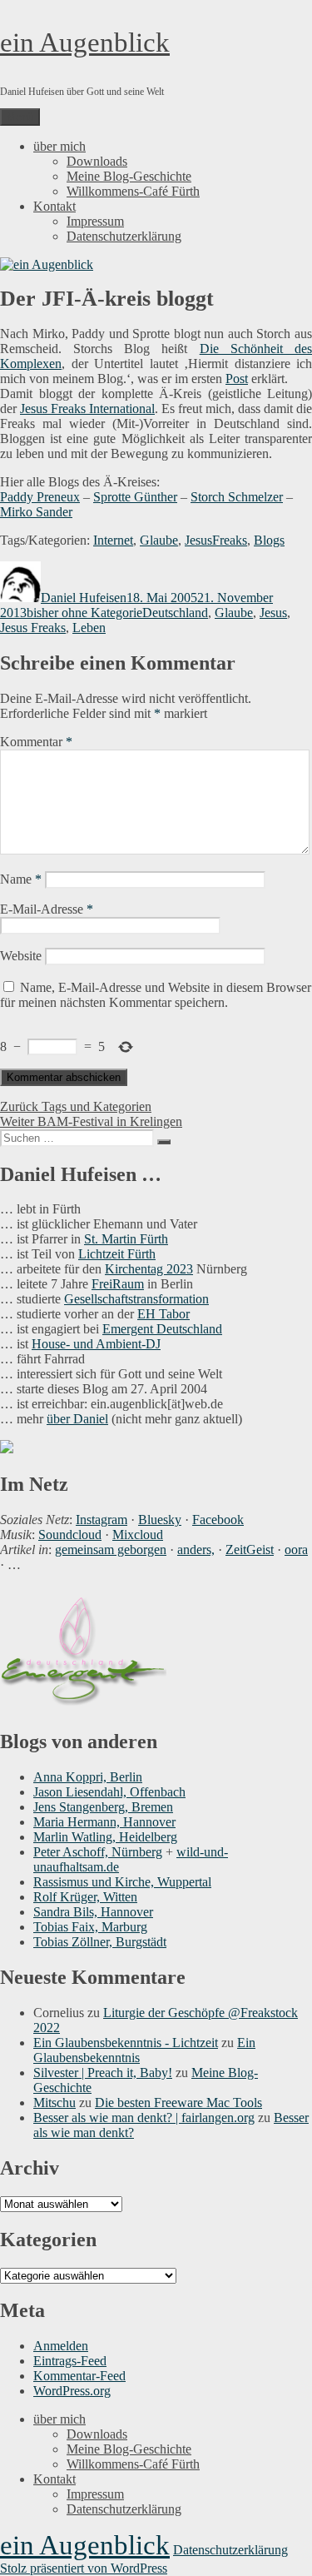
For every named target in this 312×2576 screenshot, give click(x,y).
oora (296, 1550)
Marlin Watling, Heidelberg (105, 1837)
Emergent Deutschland (162, 1329)
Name (21, 879)
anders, (196, 1550)
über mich (59, 146)
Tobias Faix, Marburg (90, 1927)
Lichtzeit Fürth (117, 1254)
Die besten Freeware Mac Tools (178, 2103)
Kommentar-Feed (79, 2376)
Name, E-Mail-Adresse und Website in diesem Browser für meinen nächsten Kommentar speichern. (156, 995)
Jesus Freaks (33, 628)
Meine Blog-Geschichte (129, 176)
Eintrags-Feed (70, 2361)
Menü (20, 117)
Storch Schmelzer (237, 497)
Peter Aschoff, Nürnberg (98, 1852)
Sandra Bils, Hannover (93, 1912)
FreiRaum (118, 1284)
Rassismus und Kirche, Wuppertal (122, 1882)
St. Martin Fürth (126, 1239)
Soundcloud (70, 1535)
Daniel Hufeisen (84, 598)
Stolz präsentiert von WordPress (84, 2568)
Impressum (95, 221)
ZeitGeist (250, 1550)
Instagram (102, 1520)
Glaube (159, 540)
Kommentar (36, 742)
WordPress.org (72, 2391)
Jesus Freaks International (87, 409)
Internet (113, 540)
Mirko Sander (36, 512)
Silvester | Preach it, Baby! (103, 2073)
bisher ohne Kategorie (84, 613)
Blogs (269, 540)
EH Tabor (163, 1314)
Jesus (273, 613)
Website (21, 956)
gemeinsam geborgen (111, 1550)
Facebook (218, 1520)
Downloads (97, 161)
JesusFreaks (216, 540)
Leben (89, 628)
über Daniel (77, 1419)
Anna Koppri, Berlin (88, 1777)
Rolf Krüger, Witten (85, 1897)
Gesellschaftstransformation (136, 1299)
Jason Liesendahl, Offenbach (109, 1792)
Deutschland (175, 613)
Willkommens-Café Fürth (133, 191)
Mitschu (54, 2103)
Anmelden (61, 2346)
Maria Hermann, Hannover (104, 1822)
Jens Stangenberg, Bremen (103, 1807)
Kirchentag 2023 (149, 1269)
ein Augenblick (85, 42)
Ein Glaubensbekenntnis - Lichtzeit (126, 2043)
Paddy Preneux (40, 497)
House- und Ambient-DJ (96, 1344)
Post (237, 379)
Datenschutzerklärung (124, 236)
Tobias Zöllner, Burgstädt (100, 1942)
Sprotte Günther (135, 497)
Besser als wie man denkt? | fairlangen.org (144, 2118)
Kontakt (54, 206)
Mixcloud (138, 1535)
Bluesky (160, 1520)
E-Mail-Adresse (47, 909)
